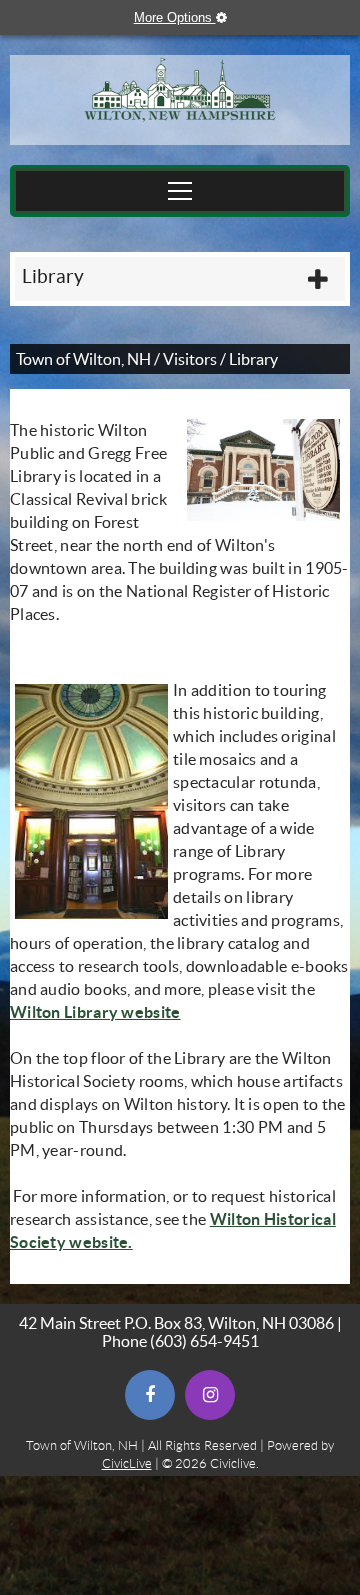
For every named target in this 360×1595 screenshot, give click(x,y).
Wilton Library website (95, 1012)
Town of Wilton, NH (83, 359)
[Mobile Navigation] (180, 191)
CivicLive (127, 1463)
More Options (190, 17)
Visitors (190, 359)
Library (53, 276)
